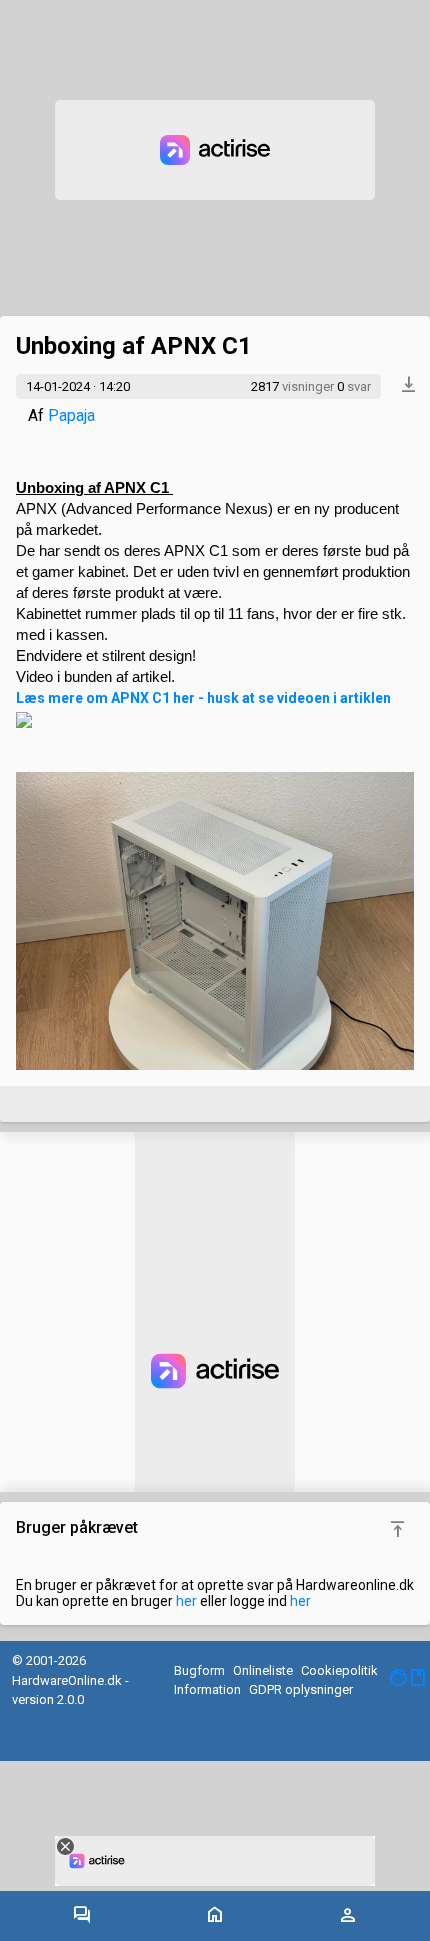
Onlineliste (263, 1670)
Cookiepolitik (339, 1670)
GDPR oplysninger (301, 1689)
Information (207, 1689)
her (186, 1601)
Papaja (71, 415)
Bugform (199, 1670)
